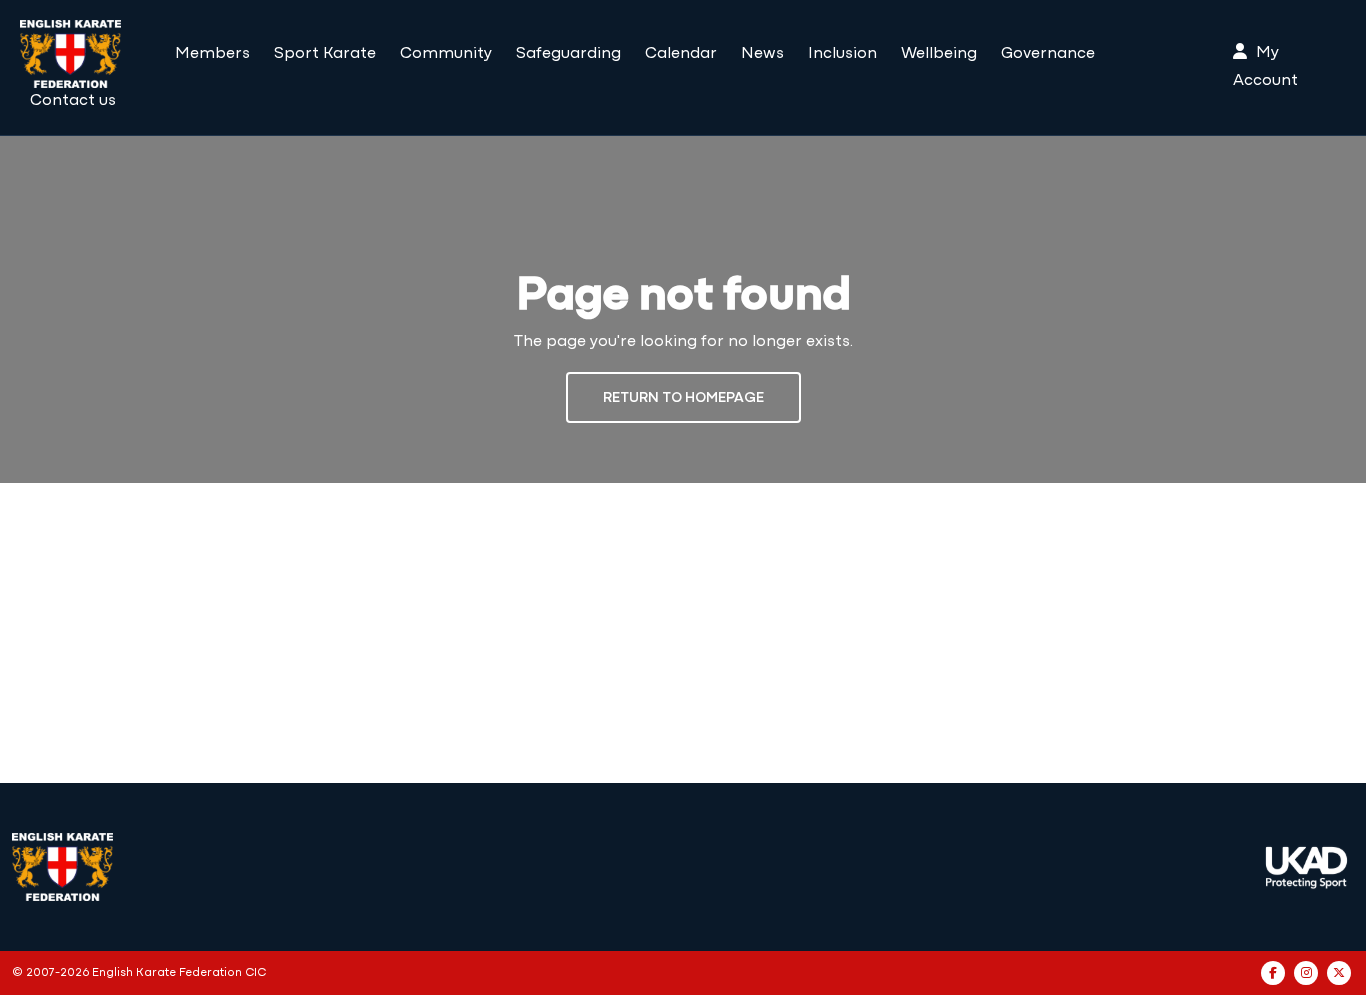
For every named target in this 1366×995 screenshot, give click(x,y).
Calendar (681, 54)
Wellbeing (939, 54)
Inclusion (842, 54)
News (762, 54)
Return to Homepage (683, 398)
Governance (1048, 54)
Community (446, 54)
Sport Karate (325, 54)
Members (212, 54)
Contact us (73, 101)
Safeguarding (568, 54)
